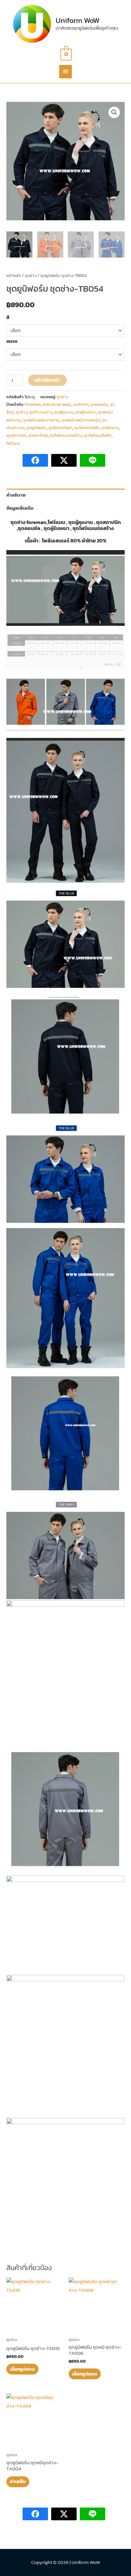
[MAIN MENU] (65, 72)
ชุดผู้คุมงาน (64, 412)
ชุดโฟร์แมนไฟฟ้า (98, 435)
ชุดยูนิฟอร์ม (36, 428)
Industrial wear (57, 404)
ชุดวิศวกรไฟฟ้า (87, 428)
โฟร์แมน (13, 443)
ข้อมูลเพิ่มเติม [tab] (20, 508)
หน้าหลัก (14, 275)
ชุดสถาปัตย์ (38, 435)
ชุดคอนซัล (99, 404)
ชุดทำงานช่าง (41, 412)
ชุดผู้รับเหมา (86, 412)
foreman (33, 404)
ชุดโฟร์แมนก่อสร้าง (66, 435)
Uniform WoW (78, 20)
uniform (81, 404)
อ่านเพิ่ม (18, 2481)
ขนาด (12, 341)
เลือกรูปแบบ (22, 2369)
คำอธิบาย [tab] (16, 495)
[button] (114, 112)
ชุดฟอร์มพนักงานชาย (41, 420)
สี (8, 317)
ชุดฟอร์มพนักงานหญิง (81, 420)
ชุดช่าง (31, 275)
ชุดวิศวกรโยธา (60, 428)
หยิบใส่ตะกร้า (47, 380)
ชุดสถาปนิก (16, 435)
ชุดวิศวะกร (110, 428)
